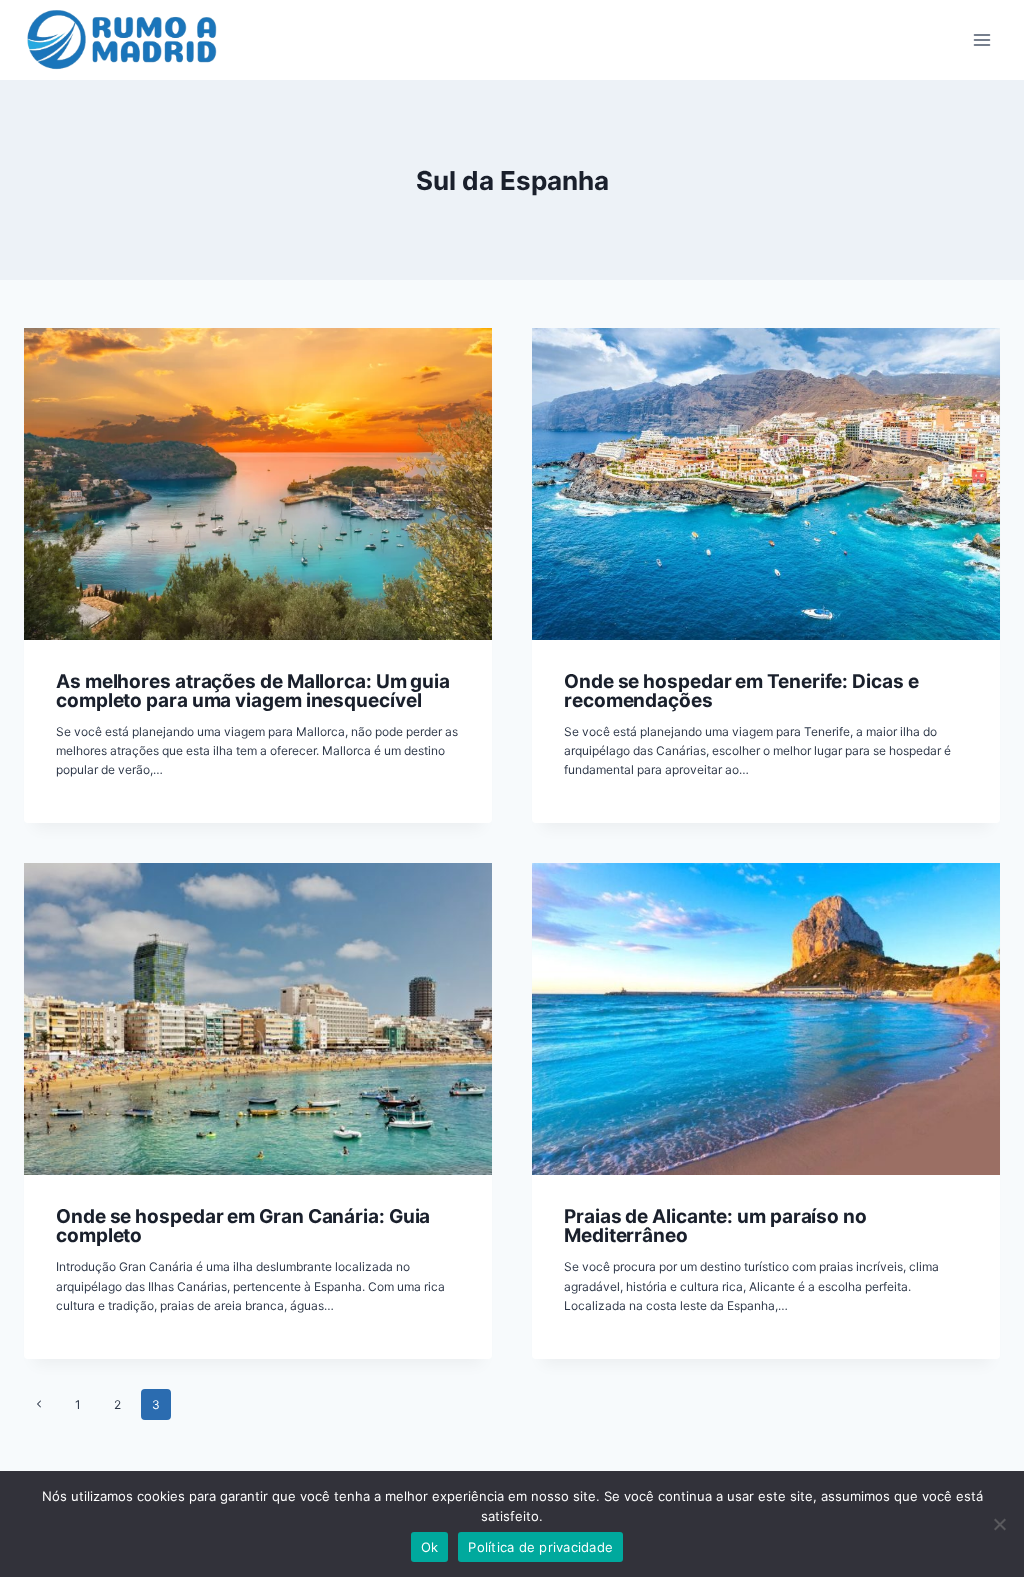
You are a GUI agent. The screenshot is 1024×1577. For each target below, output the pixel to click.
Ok (430, 1547)
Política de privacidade (540, 1547)
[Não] (999, 1524)
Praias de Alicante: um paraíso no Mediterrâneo (715, 1226)
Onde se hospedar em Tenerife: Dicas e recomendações (741, 691)
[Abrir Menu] (981, 39)
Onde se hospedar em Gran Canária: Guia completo (243, 1226)
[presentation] (258, 484)
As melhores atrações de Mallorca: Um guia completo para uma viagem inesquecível (253, 691)
